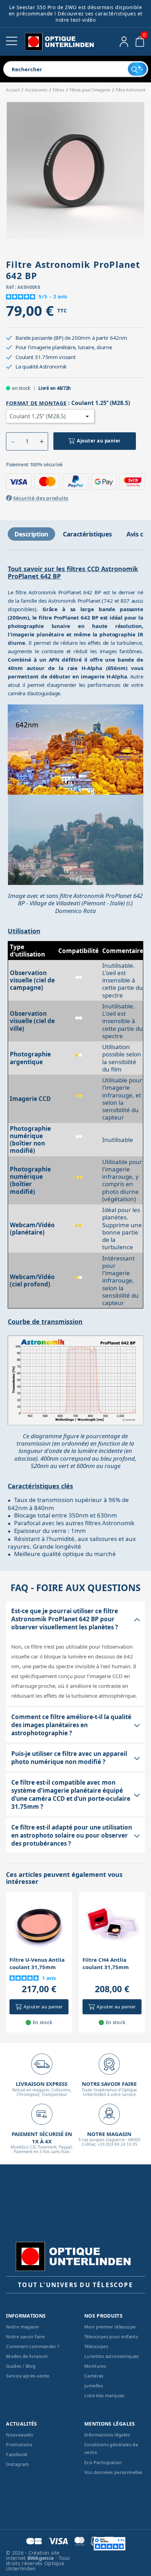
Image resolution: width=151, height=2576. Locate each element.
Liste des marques (104, 2395)
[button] (13, 441)
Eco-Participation (103, 2462)
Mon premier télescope (110, 2327)
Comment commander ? (33, 2346)
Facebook (17, 2454)
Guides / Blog (21, 2366)
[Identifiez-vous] (124, 42)
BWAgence (41, 2558)
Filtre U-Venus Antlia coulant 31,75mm (37, 1963)
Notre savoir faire (25, 2337)
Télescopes (96, 2346)
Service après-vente (28, 2376)
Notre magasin (22, 2327)
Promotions (19, 2445)
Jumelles (94, 2386)
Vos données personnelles (113, 2472)
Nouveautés (19, 2435)
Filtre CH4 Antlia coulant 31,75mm (106, 1963)
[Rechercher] (137, 69)
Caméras (94, 2376)
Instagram (18, 2464)
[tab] (31, 534)
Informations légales (107, 2435)
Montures (95, 2366)
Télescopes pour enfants (111, 2337)
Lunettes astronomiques (112, 2356)
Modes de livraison (27, 2356)
